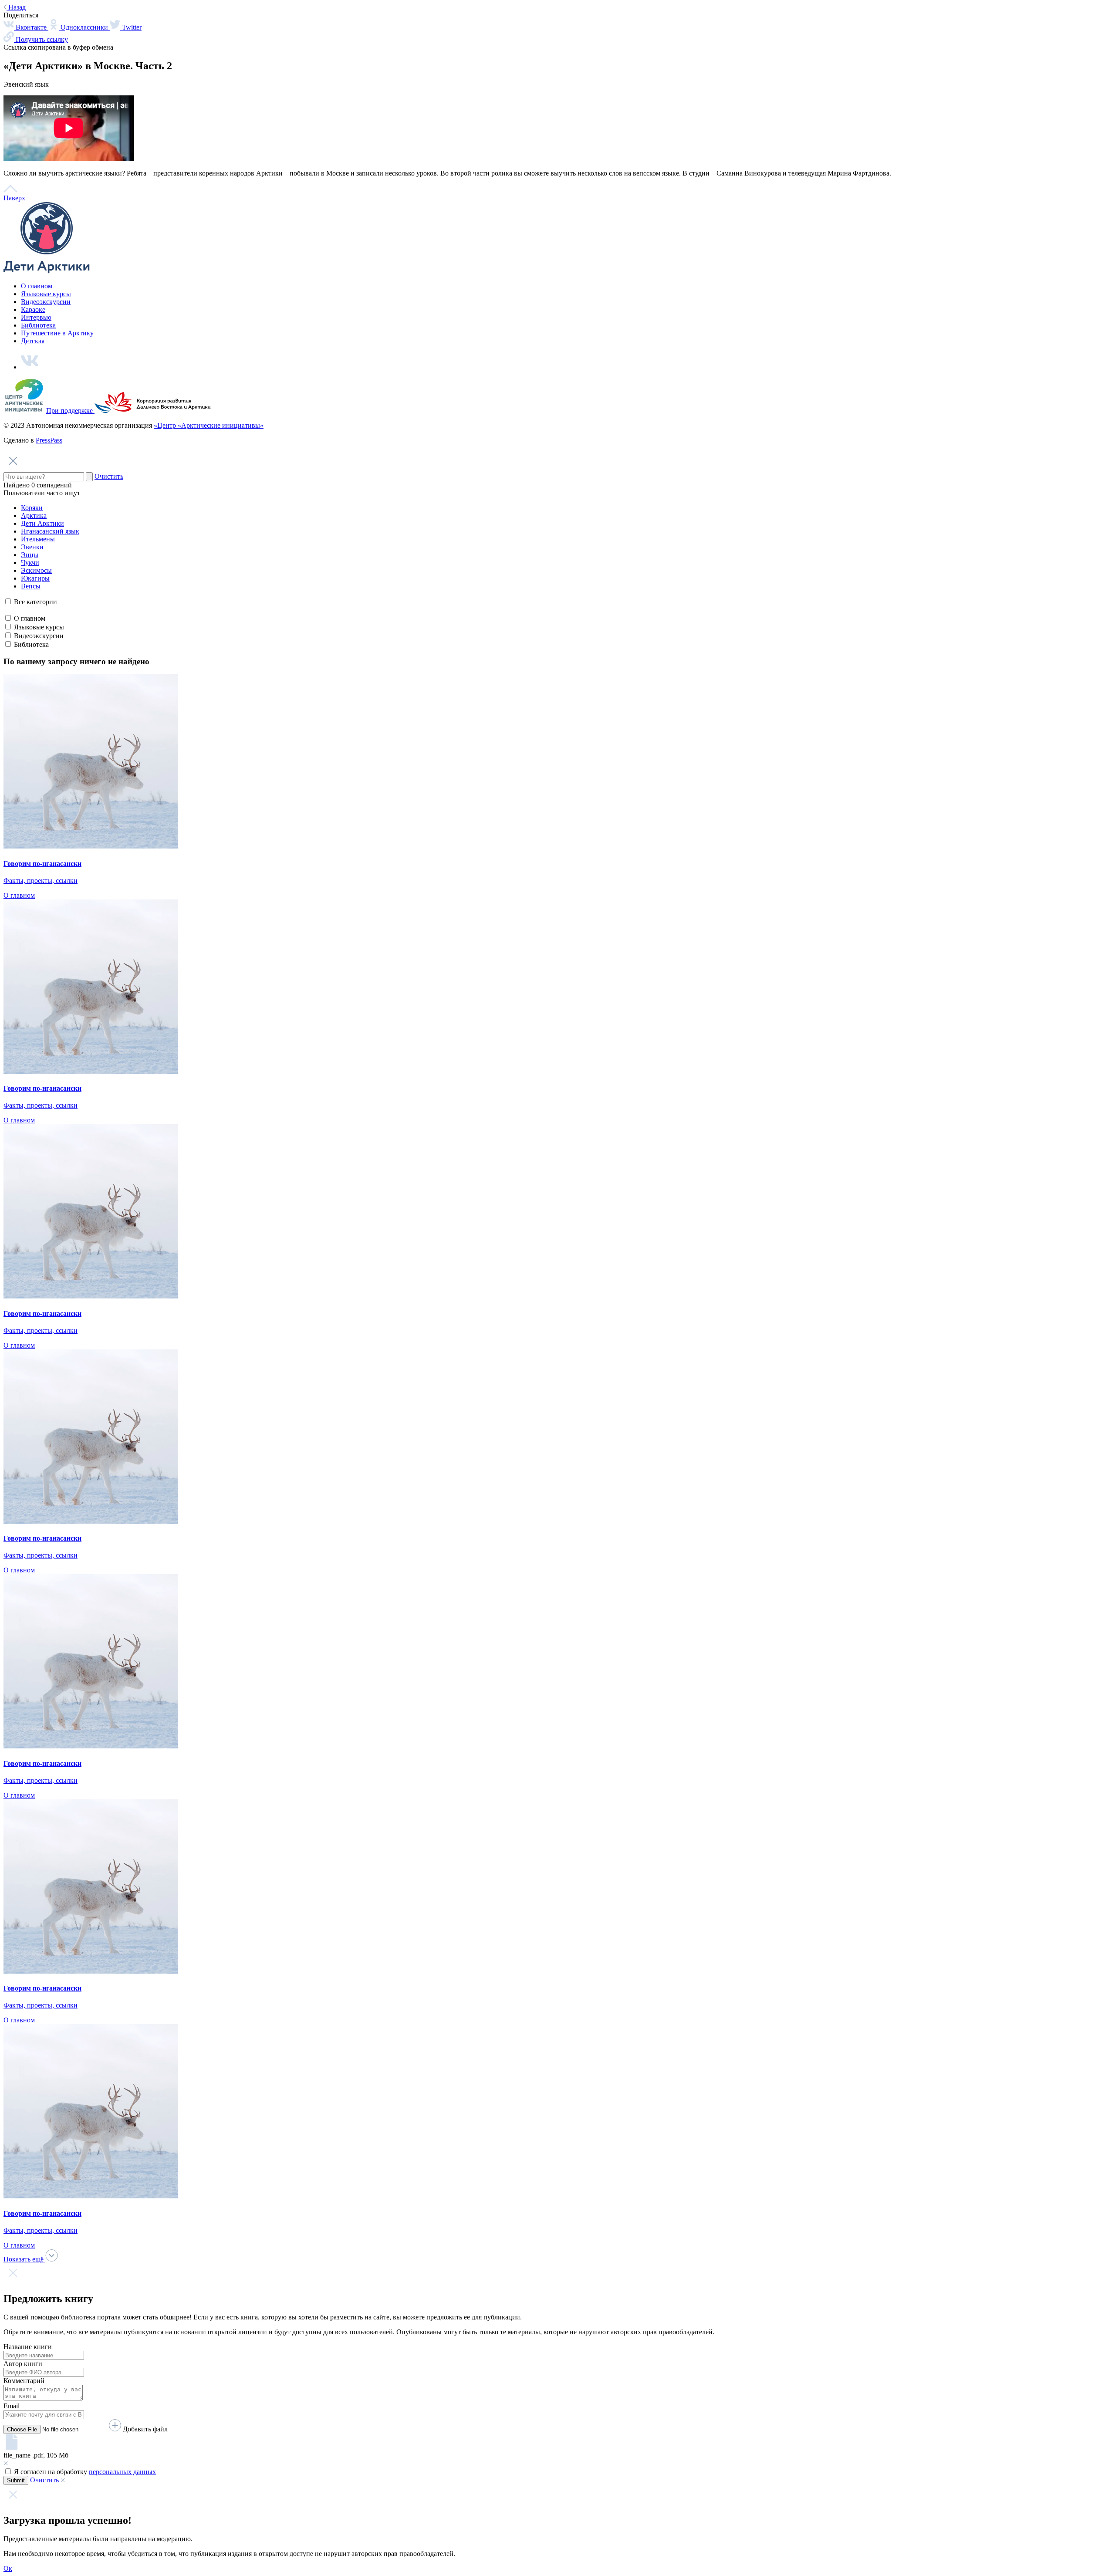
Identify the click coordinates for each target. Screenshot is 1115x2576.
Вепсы (31, 586)
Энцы (30, 555)
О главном (37, 286)
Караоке (33, 309)
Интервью (36, 317)
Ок (8, 2568)
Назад (16, 7)
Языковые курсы (46, 294)
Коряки (32, 508)
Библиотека (38, 325)
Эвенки (32, 547)
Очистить (109, 476)
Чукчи (30, 563)
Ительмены (38, 539)
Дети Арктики (42, 523)
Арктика (34, 516)
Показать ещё (24, 2259)
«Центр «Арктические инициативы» (209, 425)
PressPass (49, 440)
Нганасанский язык (50, 531)
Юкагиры (35, 578)
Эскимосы (36, 570)
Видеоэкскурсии (46, 302)
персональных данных (122, 2472)
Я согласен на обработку (85, 2472)
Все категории (35, 602)
